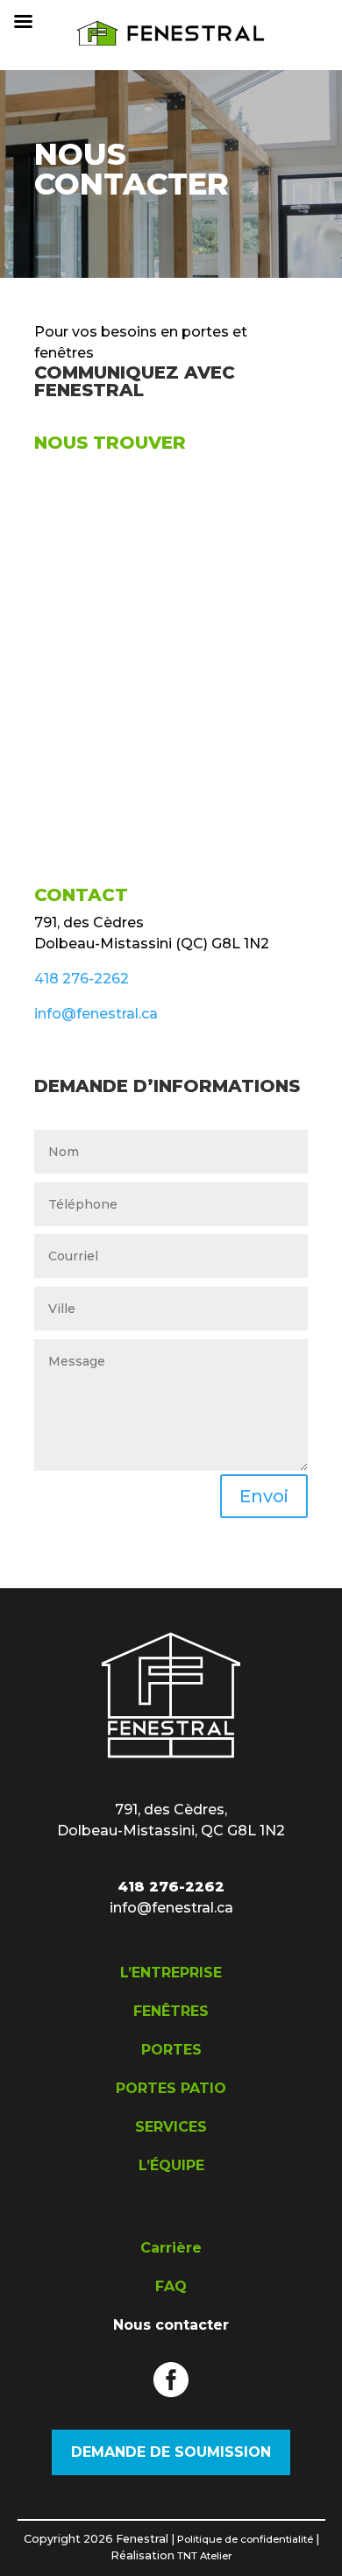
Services (171, 2127)
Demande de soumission (171, 2452)
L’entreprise (171, 1973)
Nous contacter (171, 2325)
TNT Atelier (205, 2556)
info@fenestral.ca (96, 1014)
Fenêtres (171, 2011)
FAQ (171, 2286)
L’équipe (171, 2165)
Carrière (171, 2248)
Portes (171, 2050)
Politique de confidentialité (245, 2539)
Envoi (264, 1496)
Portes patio (171, 2088)
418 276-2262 (82, 979)
